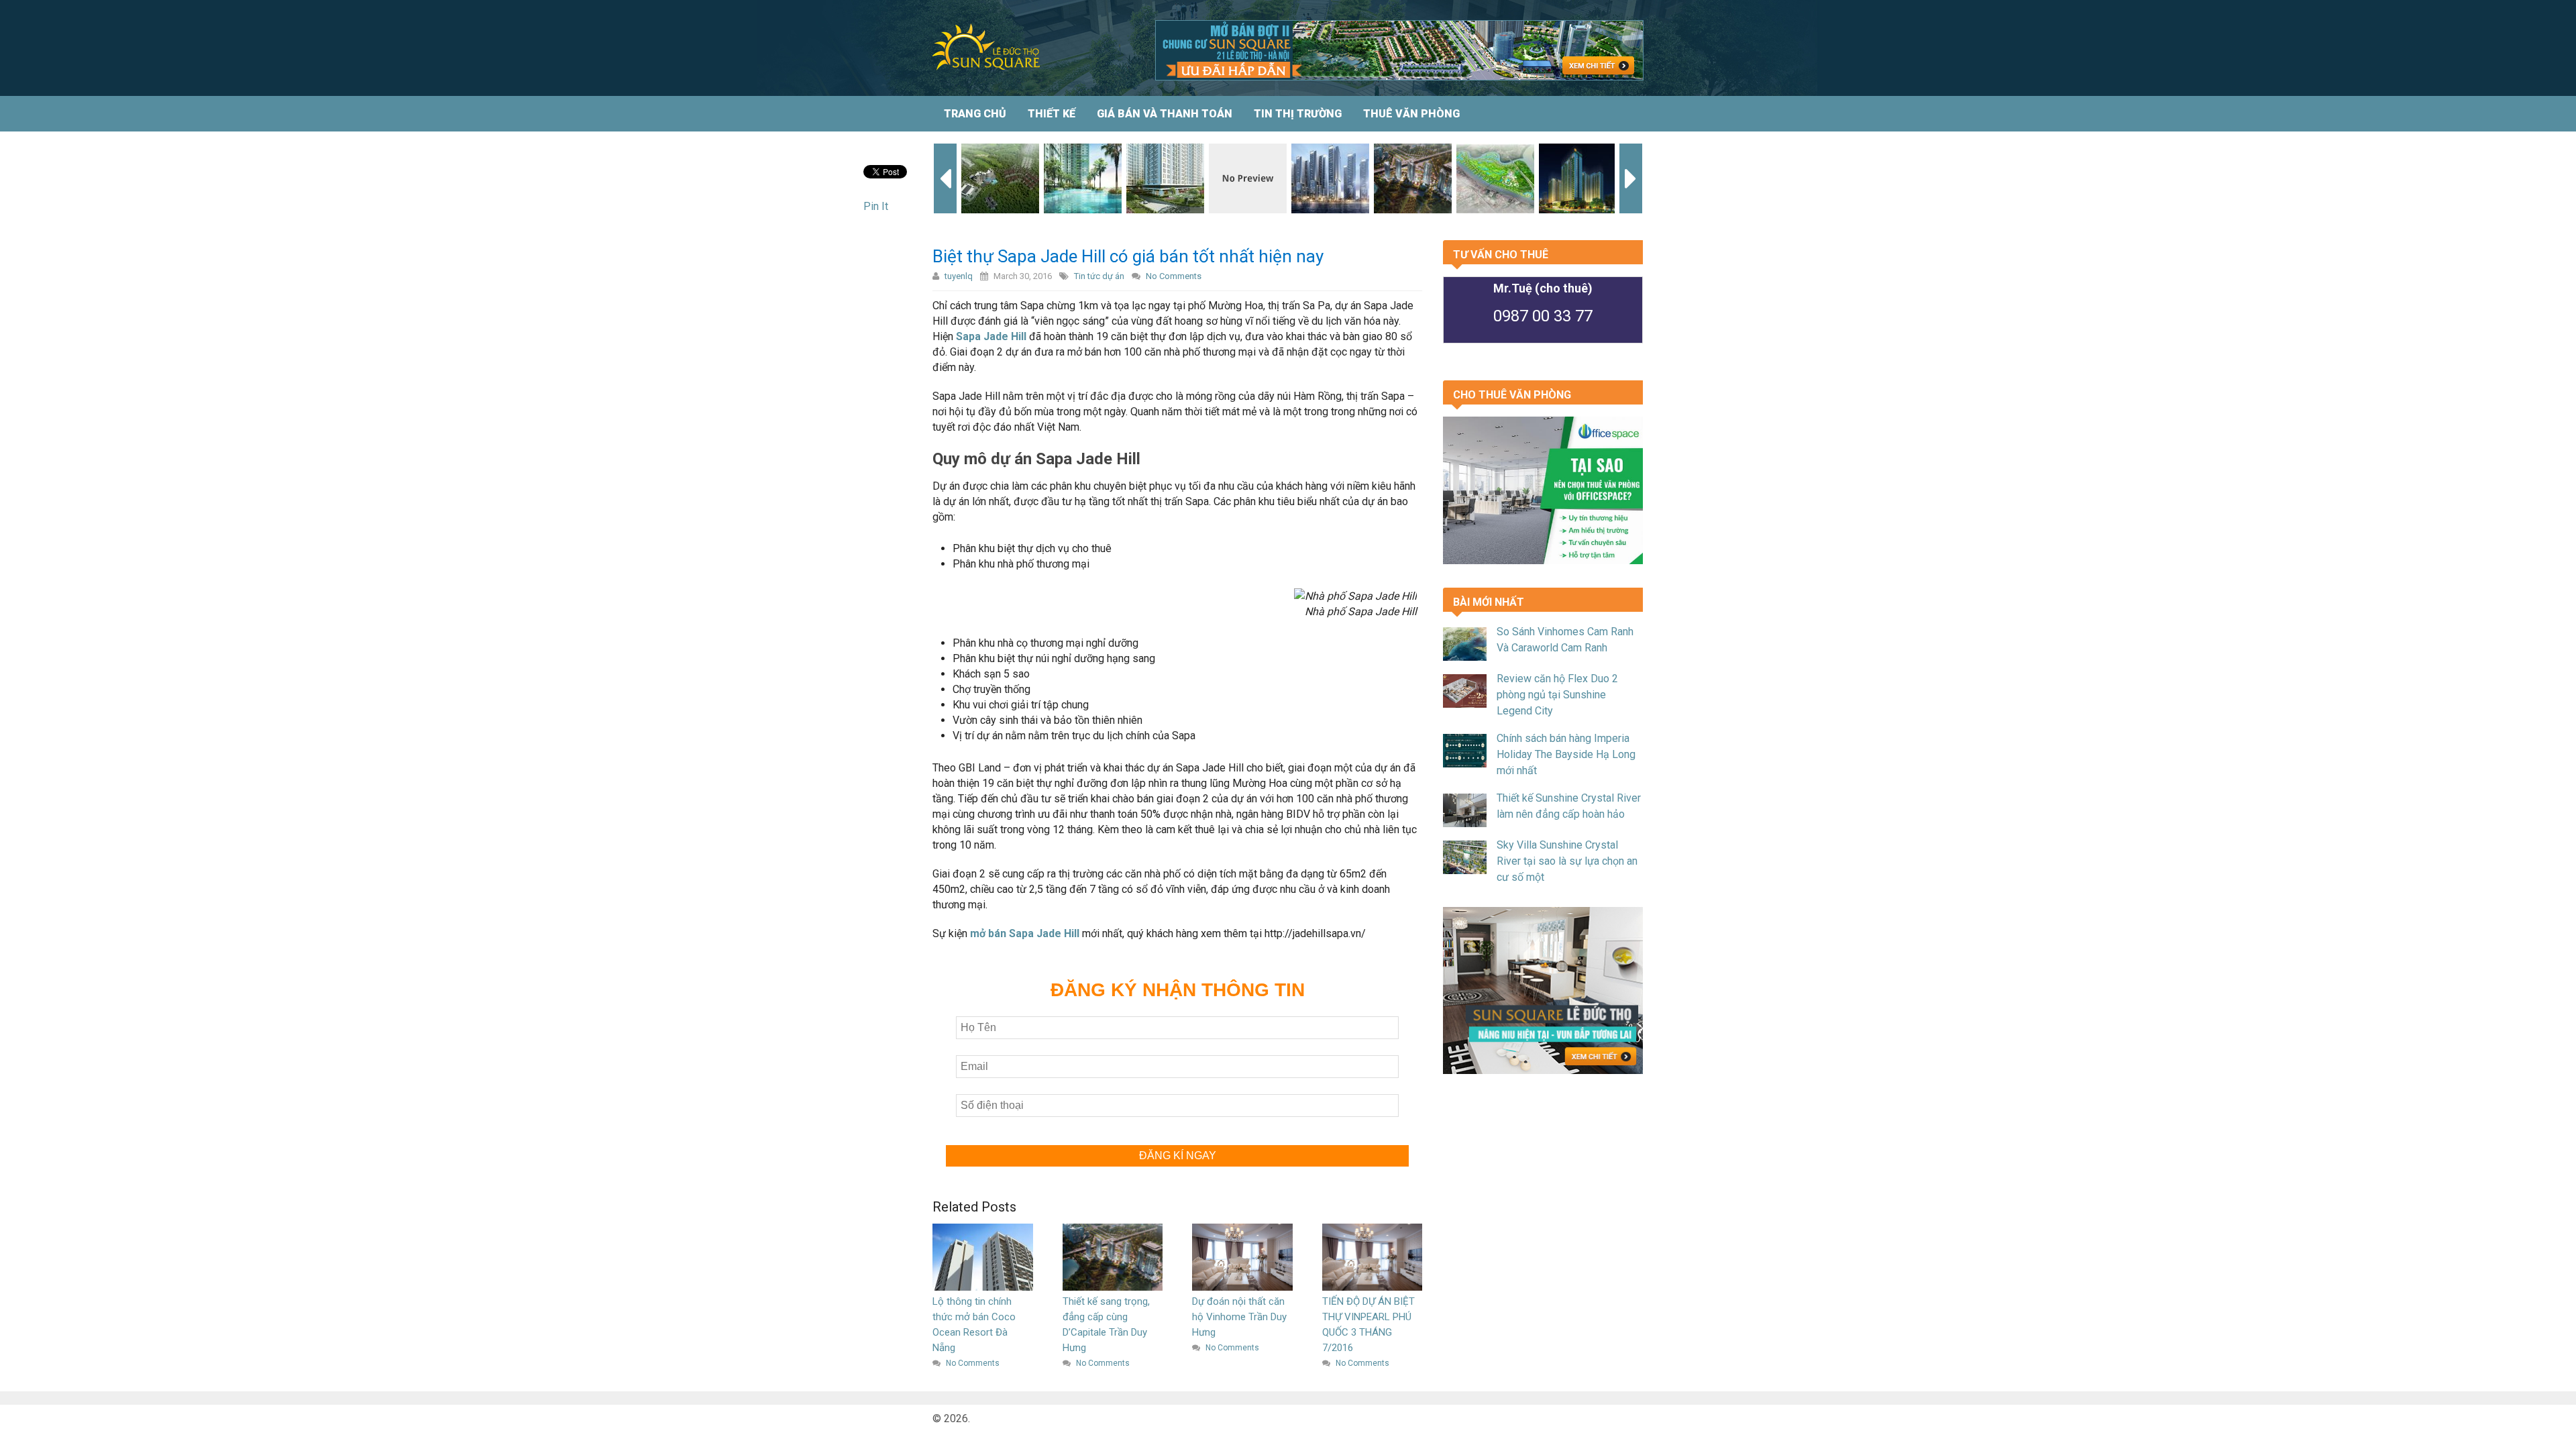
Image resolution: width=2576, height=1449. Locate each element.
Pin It (876, 206)
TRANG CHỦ (975, 114)
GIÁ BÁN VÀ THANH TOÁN (1165, 114)
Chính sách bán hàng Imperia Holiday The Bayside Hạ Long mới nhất (1566, 754)
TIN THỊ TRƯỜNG (1298, 114)
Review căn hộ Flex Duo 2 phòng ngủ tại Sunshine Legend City (1557, 695)
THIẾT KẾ (1052, 114)
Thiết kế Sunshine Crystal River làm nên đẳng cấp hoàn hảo (1569, 806)
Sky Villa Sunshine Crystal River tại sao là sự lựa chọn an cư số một (1567, 861)
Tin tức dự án (1099, 276)
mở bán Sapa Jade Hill (1025, 933)
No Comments (1174, 276)
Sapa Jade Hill (991, 336)
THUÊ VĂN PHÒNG (1411, 114)
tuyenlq (959, 276)
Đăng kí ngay (1178, 1156)
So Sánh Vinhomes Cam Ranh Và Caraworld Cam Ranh (1565, 640)
